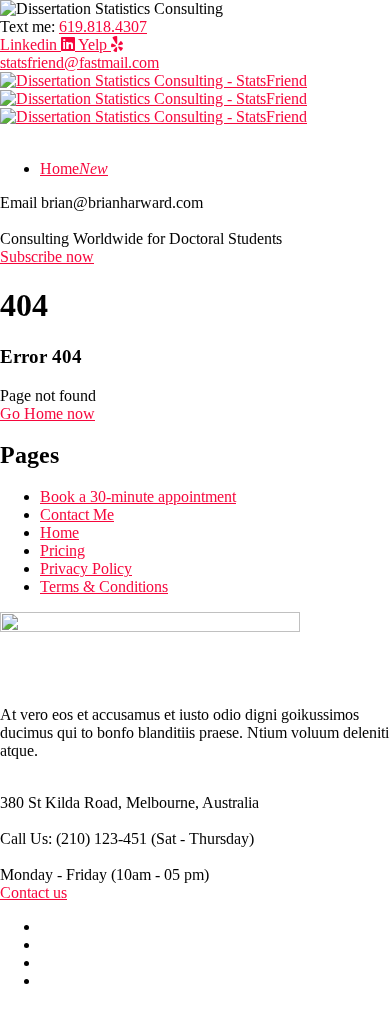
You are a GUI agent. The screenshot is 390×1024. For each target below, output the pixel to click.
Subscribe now (47, 256)
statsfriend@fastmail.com (79, 62)
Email (18, 202)
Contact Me (77, 514)
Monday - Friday (53, 874)
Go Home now (47, 413)
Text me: (27, 26)
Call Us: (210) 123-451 (73, 838)
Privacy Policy (86, 568)
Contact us (33, 892)
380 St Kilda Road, (61, 802)
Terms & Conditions (104, 586)
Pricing (62, 550)
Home (59, 532)
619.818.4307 (103, 26)
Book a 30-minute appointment (138, 496)
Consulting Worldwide (71, 238)
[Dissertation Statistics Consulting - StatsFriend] (153, 80)
